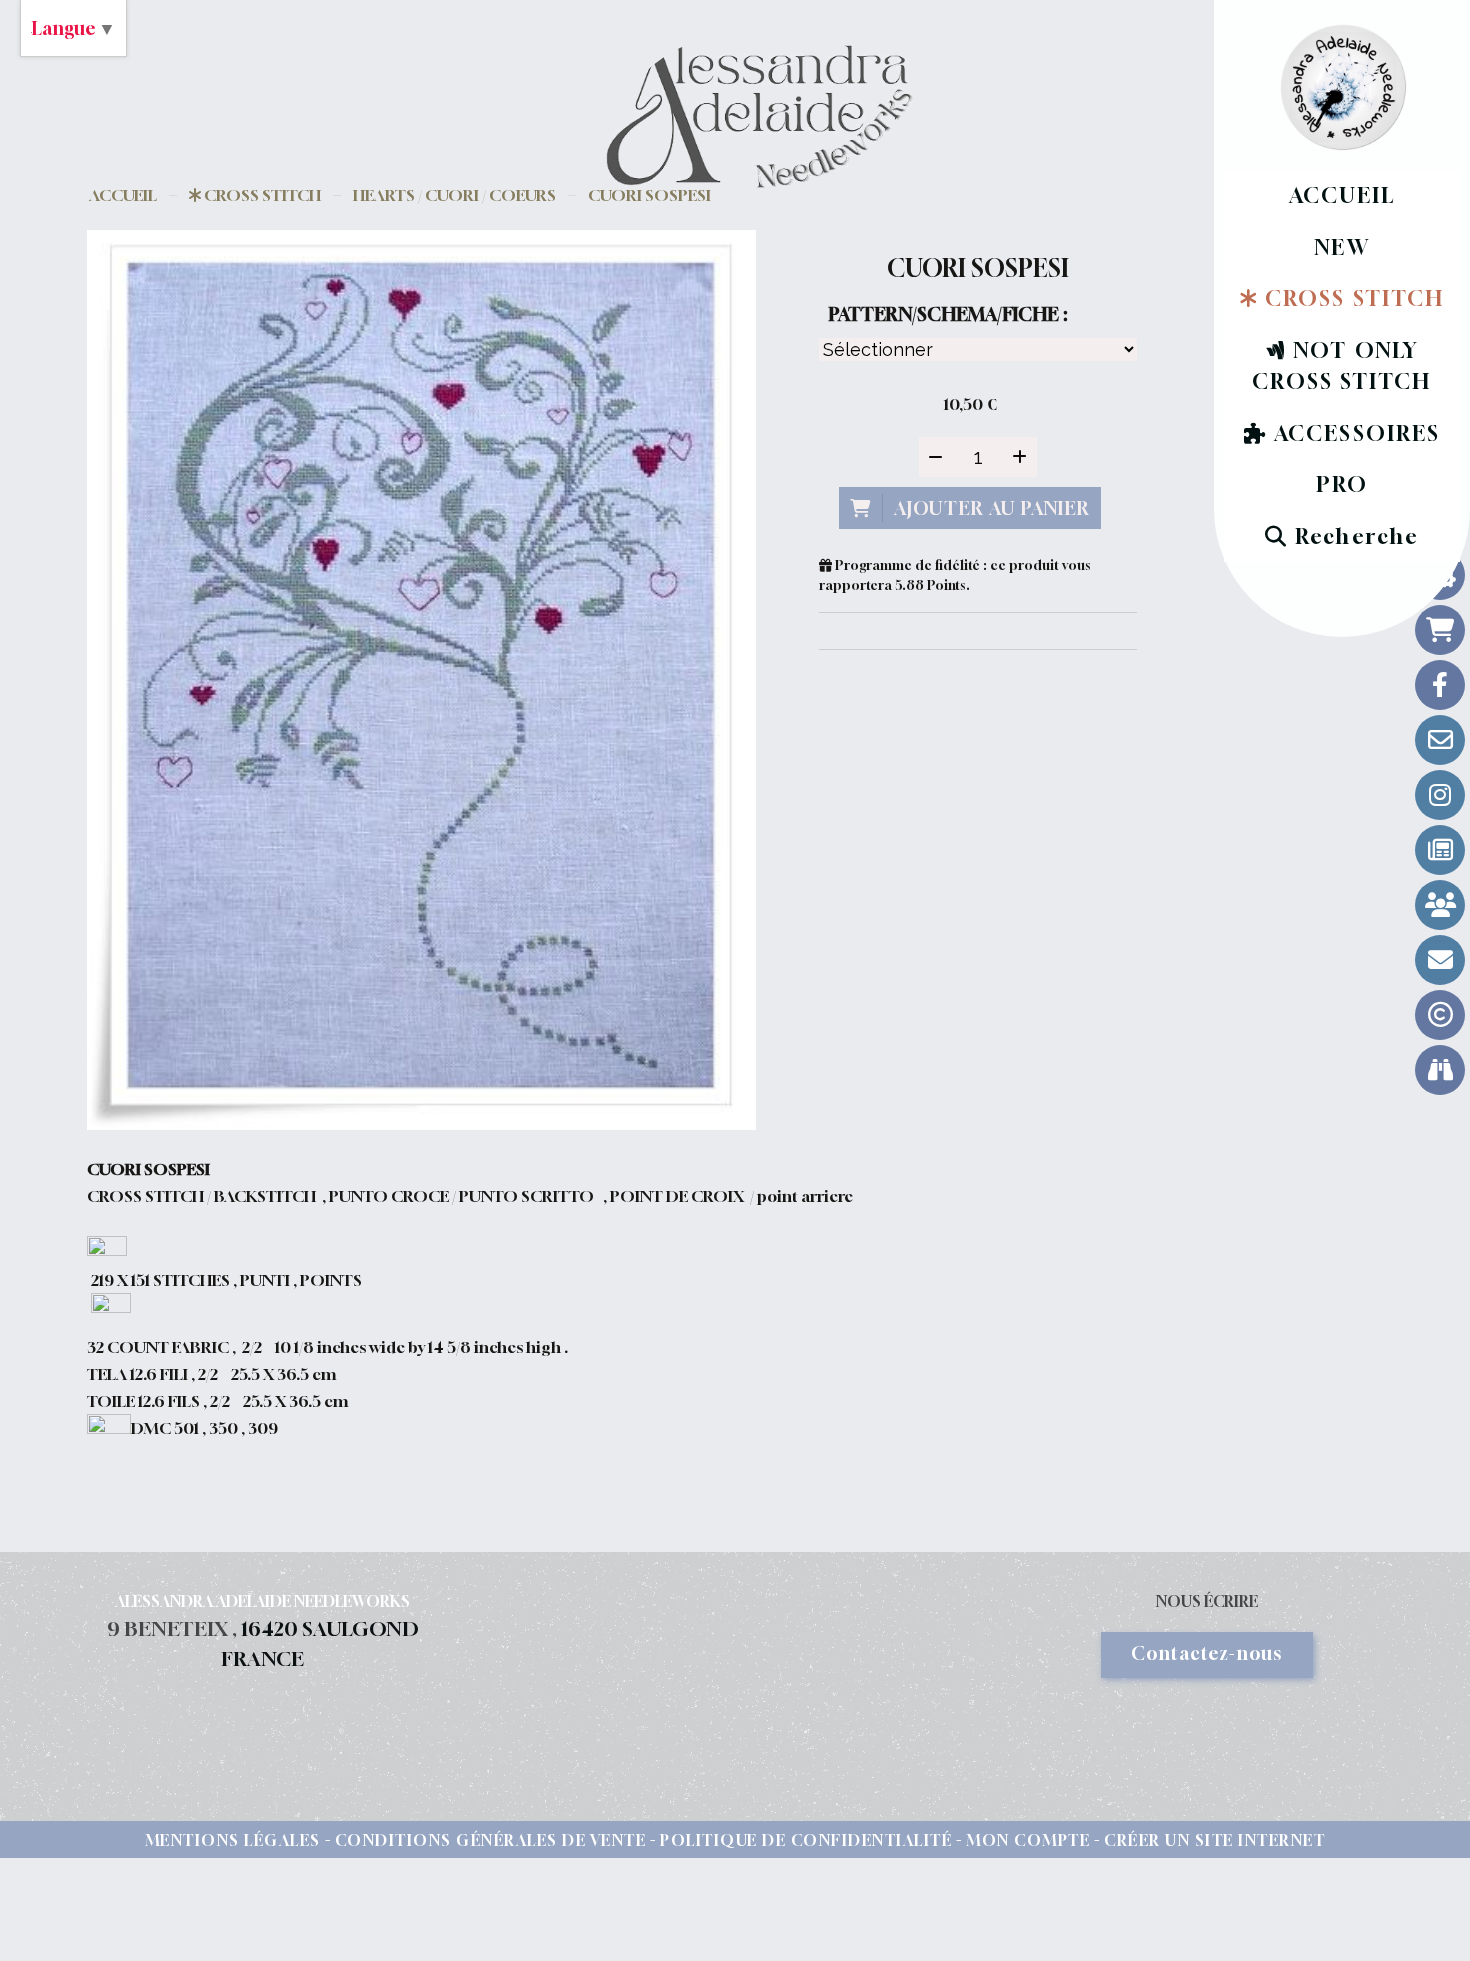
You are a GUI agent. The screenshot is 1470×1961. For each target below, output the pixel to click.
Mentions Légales (233, 1840)
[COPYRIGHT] (1440, 1015)
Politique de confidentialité (806, 1840)
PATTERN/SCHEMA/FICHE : (948, 314)
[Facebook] (1440, 685)
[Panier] (1440, 630)
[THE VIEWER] (1440, 1070)
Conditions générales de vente (491, 1840)
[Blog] (1440, 850)
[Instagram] (1440, 795)
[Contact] (1440, 740)
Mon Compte (1028, 1840)
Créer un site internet (1214, 1840)
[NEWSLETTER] (1440, 960)
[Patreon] (1440, 905)
